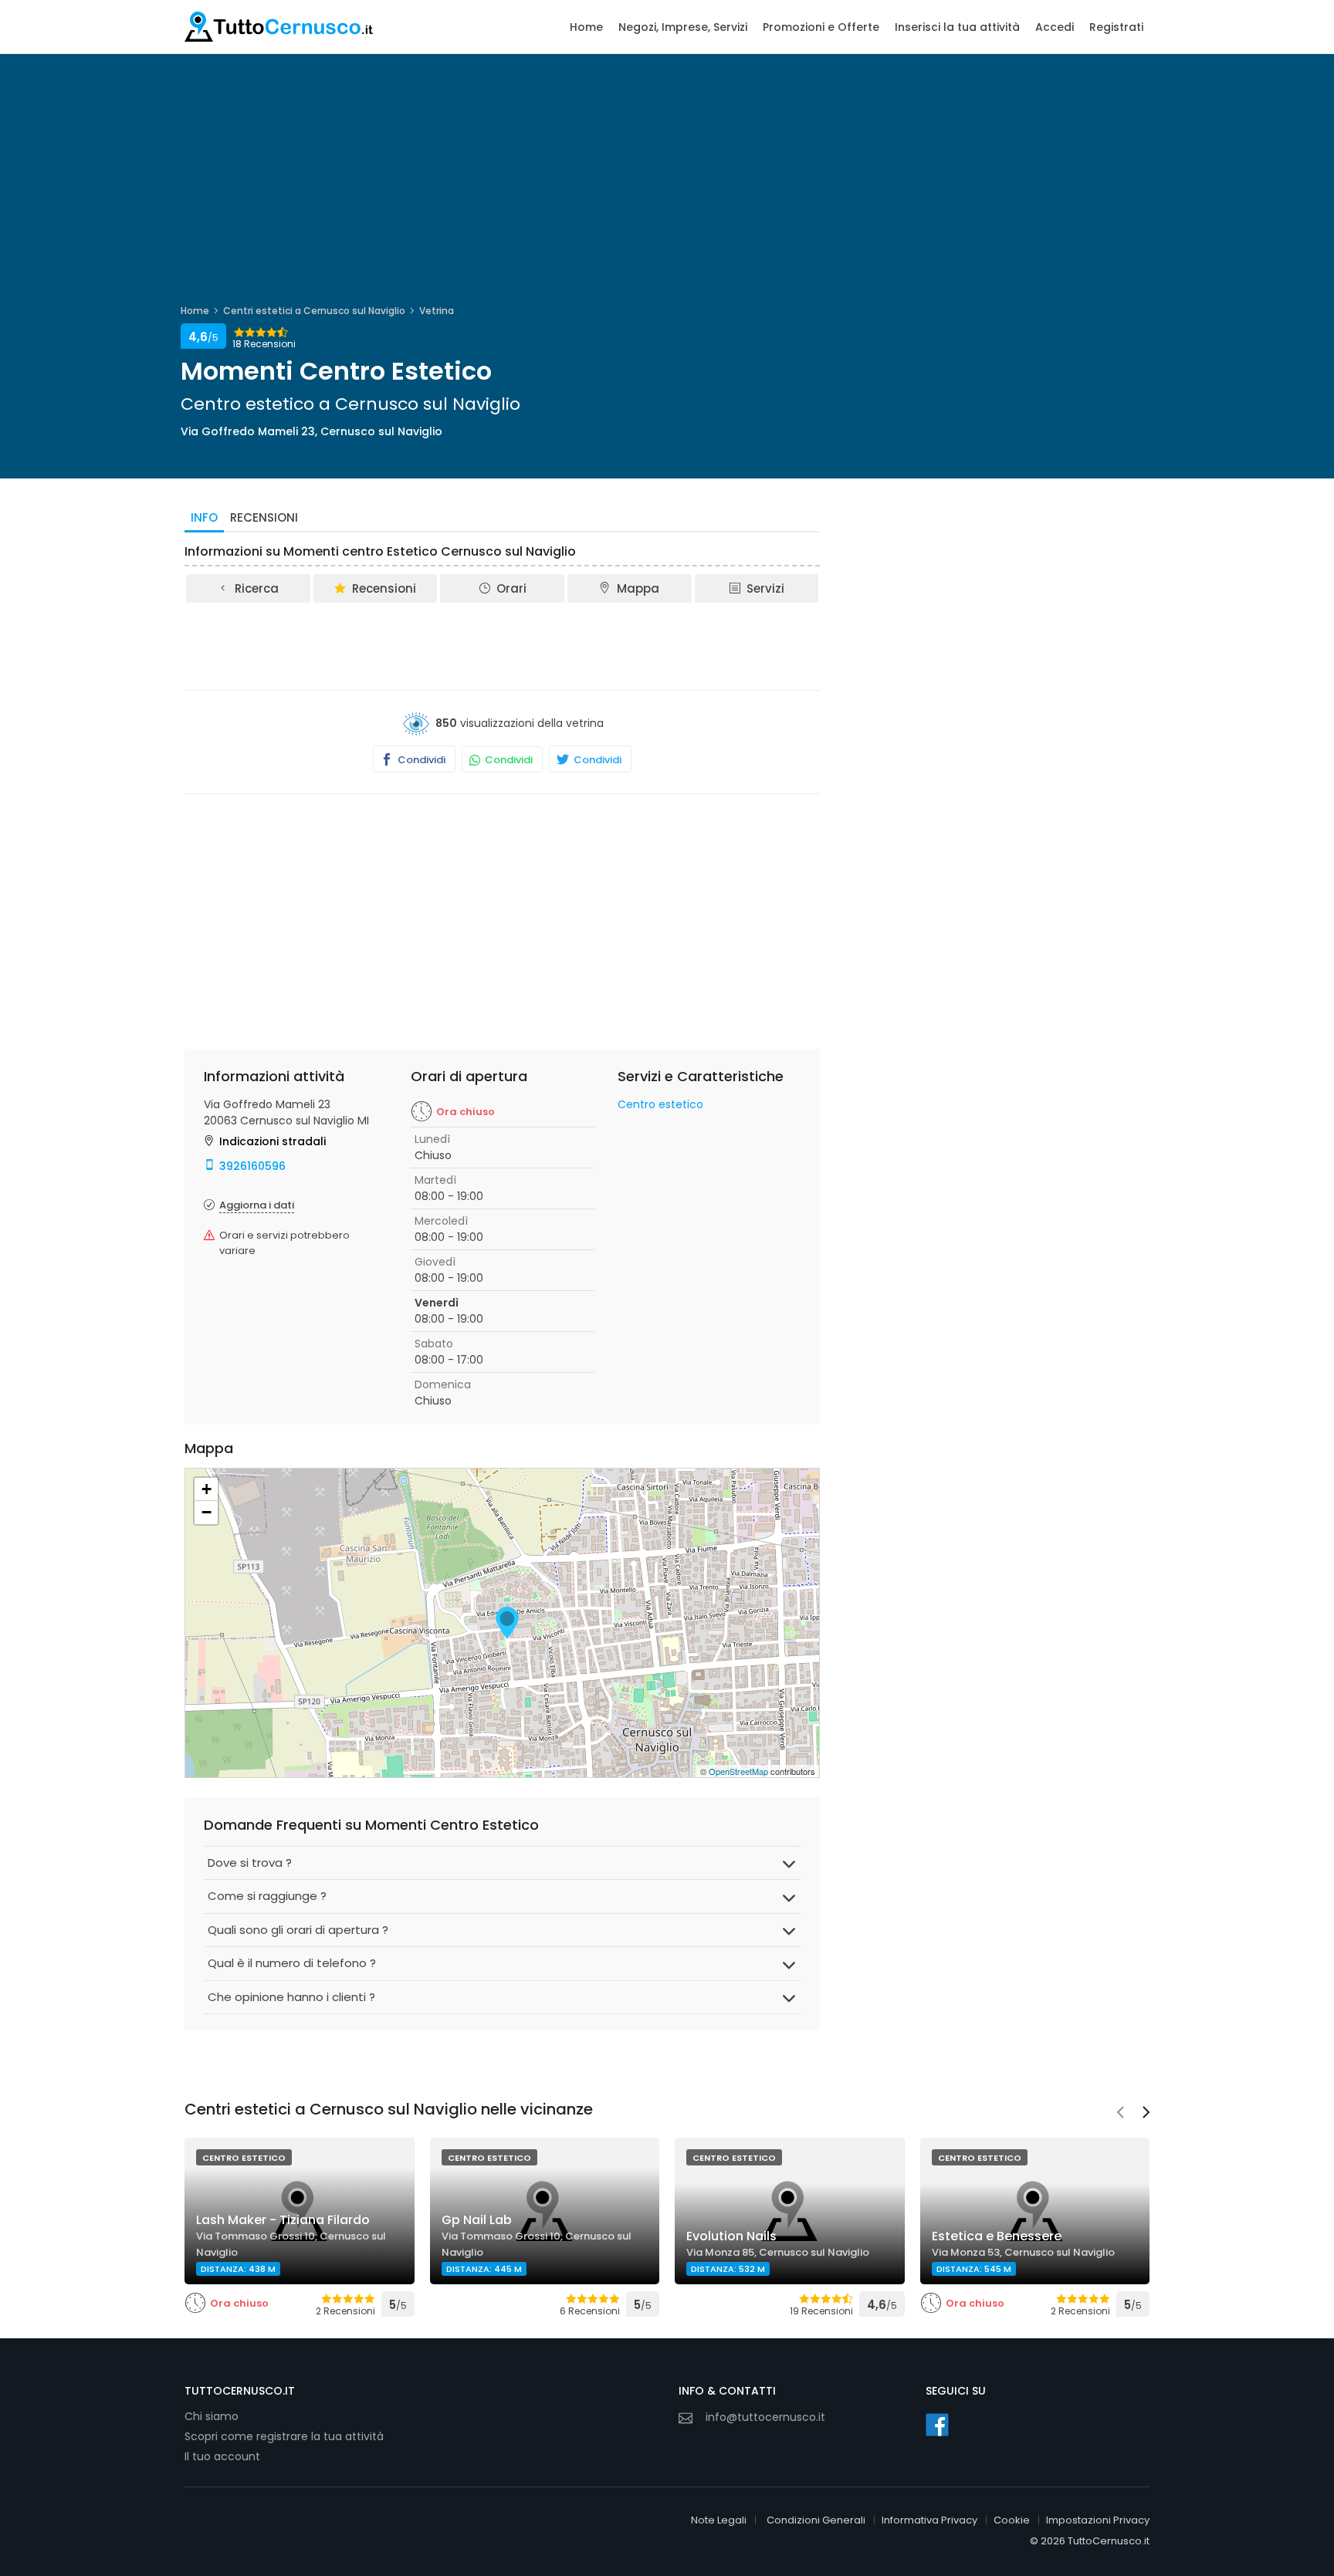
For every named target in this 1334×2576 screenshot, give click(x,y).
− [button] (207, 1512)
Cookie (1012, 2520)
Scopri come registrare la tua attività (284, 2436)
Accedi (1055, 27)
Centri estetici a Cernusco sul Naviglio (314, 311)
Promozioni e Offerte (821, 27)
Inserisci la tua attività (957, 27)
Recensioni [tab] (264, 517)
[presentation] (1120, 2114)
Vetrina (437, 311)
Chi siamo (212, 2416)
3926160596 (252, 1166)
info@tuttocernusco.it (765, 2417)
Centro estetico (660, 1104)
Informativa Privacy (929, 2520)
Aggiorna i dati (257, 1205)
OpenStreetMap (738, 1771)
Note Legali (719, 2520)
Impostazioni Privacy (1098, 2520)
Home (586, 27)
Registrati (1116, 27)
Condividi (420, 760)
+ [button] (207, 1489)
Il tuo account (222, 2456)
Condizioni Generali (816, 2520)
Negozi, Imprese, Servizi (683, 27)
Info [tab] (204, 517)
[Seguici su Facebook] (937, 2425)
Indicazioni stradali (273, 1141)
